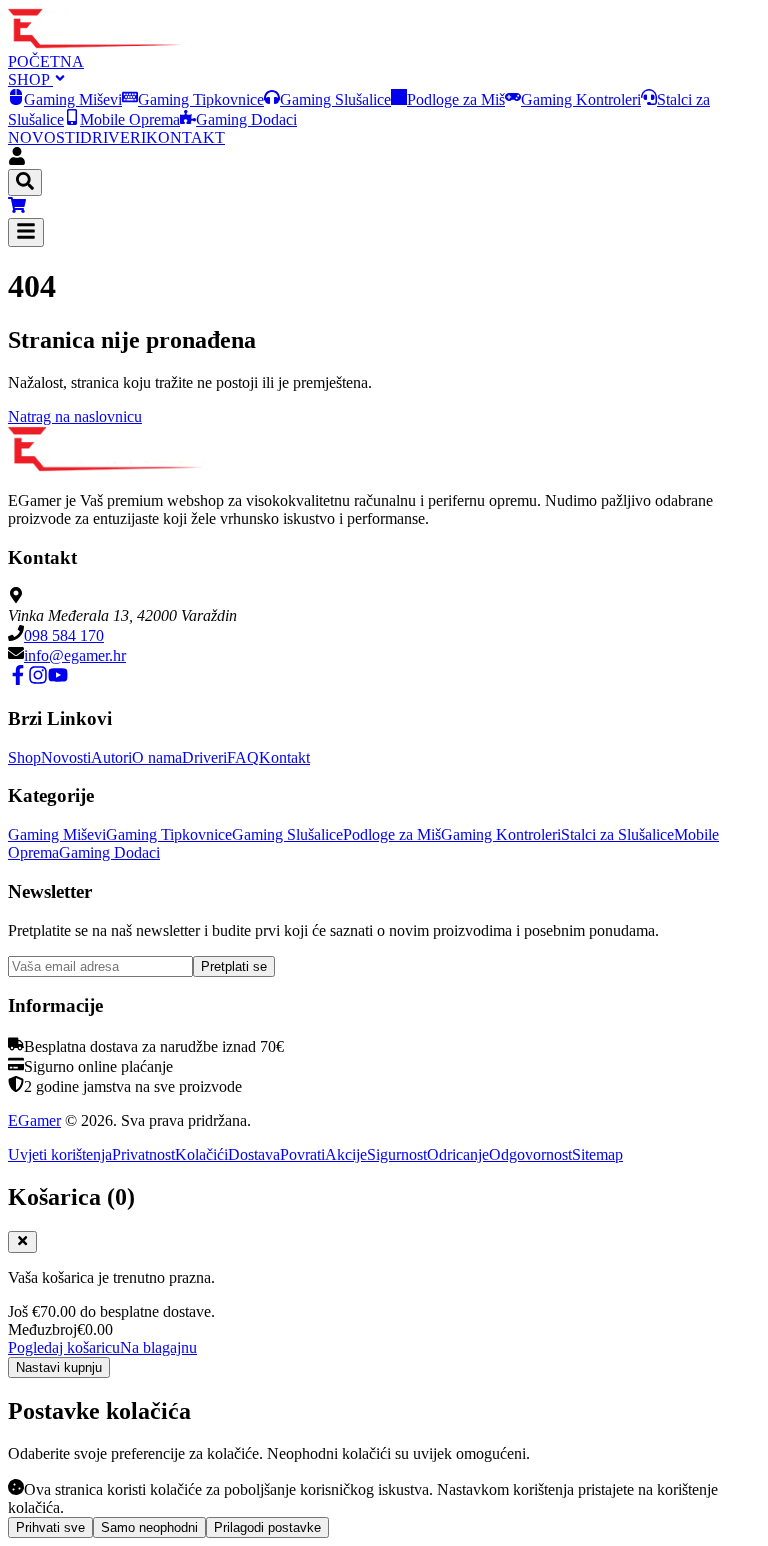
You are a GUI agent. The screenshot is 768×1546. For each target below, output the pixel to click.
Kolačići (201, 1154)
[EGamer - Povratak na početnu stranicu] (98, 43)
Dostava (254, 1154)
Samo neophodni (149, 1527)
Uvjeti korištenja (60, 1154)
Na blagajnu (158, 1347)
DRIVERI (113, 137)
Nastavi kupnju (59, 1367)
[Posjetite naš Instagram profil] (38, 679)
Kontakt (284, 757)
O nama (157, 757)
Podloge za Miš (456, 99)
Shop (24, 757)
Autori (111, 757)
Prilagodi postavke (267, 1527)
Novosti (66, 757)
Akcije (346, 1154)
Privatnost (143, 1154)
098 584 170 (64, 635)
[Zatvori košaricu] (22, 1242)
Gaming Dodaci (246, 119)
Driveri (204, 757)
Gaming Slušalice (335, 99)
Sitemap (597, 1154)
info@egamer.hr (75, 655)
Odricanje (458, 1154)
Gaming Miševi (73, 99)
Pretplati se (234, 966)
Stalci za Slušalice (617, 834)
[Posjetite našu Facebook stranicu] (18, 679)
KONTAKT (185, 137)
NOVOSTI (44, 137)
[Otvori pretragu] (25, 182)
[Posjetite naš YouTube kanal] (58, 679)
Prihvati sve (50, 1527)
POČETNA (46, 61)
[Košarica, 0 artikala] (384, 207)
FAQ (243, 757)
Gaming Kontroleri (581, 99)
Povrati (302, 1154)
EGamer (34, 1120)
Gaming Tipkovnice (201, 99)
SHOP (30, 79)
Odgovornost (530, 1154)
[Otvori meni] (26, 232)
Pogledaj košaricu (64, 1347)
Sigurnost (397, 1154)
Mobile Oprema (130, 119)
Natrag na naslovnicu (75, 416)
